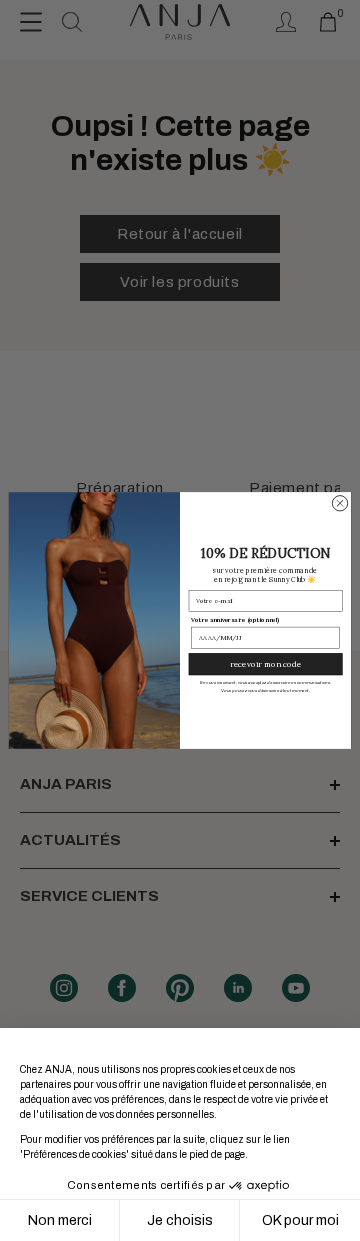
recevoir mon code (265, 664)
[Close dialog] (339, 503)
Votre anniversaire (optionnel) (235, 620)
